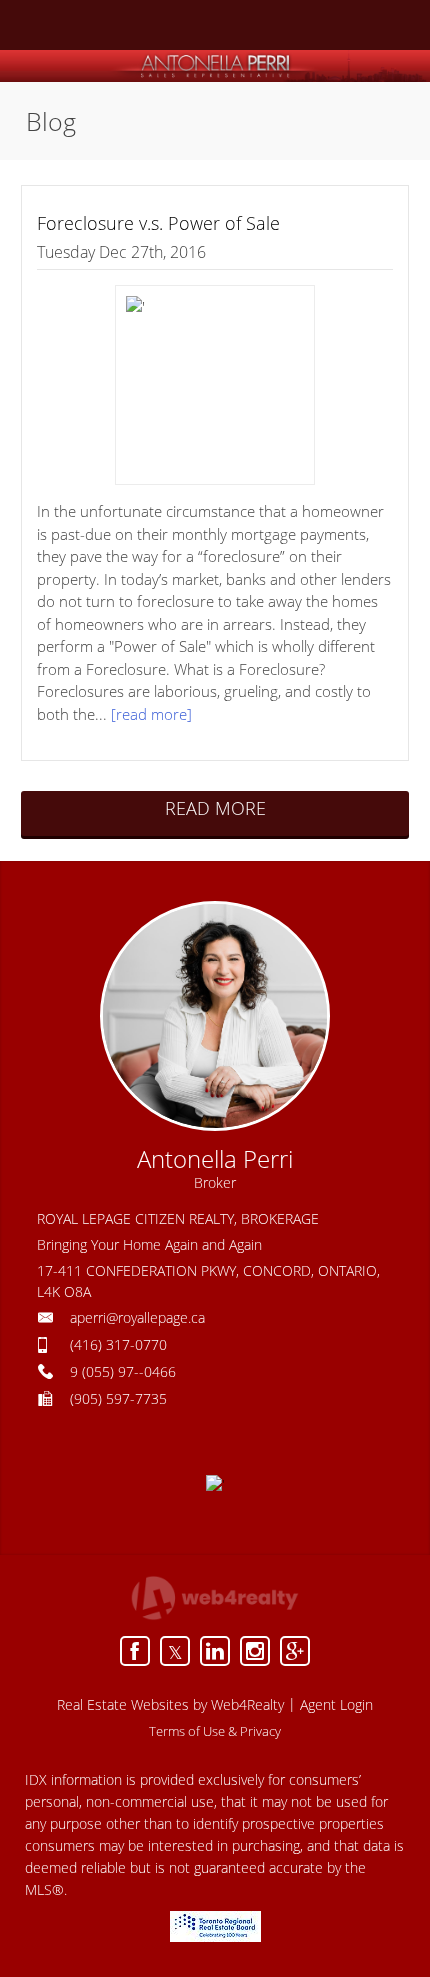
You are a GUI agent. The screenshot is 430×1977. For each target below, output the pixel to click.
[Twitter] (175, 1651)
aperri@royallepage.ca (137, 1317)
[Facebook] (135, 1651)
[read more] (151, 714)
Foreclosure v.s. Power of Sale (158, 223)
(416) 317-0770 (118, 1344)
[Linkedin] (215, 1651)
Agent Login (336, 1704)
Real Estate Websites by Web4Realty (170, 1704)
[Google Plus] (295, 1651)
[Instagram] (255, 1651)
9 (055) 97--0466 (123, 1371)
